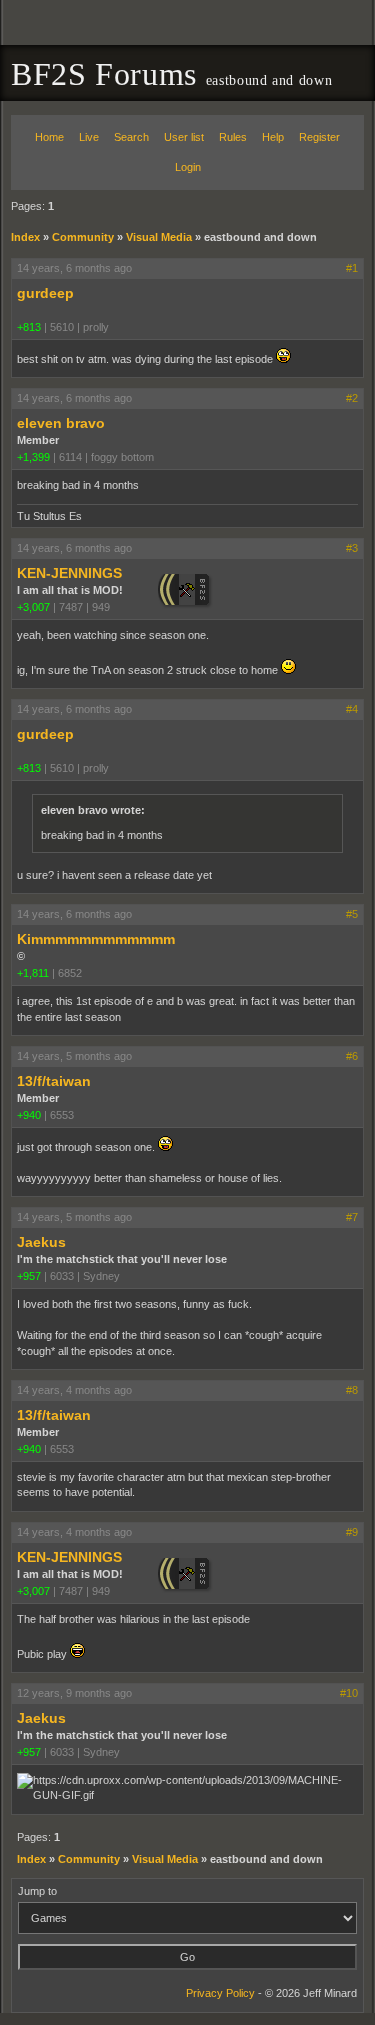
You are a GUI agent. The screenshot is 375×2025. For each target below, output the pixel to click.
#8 (352, 1390)
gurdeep (45, 293)
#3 (352, 548)
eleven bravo (61, 423)
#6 (352, 1056)
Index (25, 237)
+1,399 (33, 457)
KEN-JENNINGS (69, 573)
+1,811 (33, 973)
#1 (352, 268)
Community (83, 237)
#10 (349, 1693)
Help (273, 137)
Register (319, 137)
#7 (352, 1217)
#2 (352, 398)
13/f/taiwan (54, 1081)
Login (188, 167)
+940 (29, 1115)
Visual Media (159, 237)
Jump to (37, 1891)
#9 (352, 1532)
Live (89, 137)
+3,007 (33, 607)
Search (131, 137)
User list (184, 137)
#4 (352, 709)
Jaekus (41, 1242)
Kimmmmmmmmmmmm (96, 939)
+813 (29, 327)
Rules (233, 137)
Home (49, 137)
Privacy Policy (220, 1993)
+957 (29, 1276)
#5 (352, 914)
